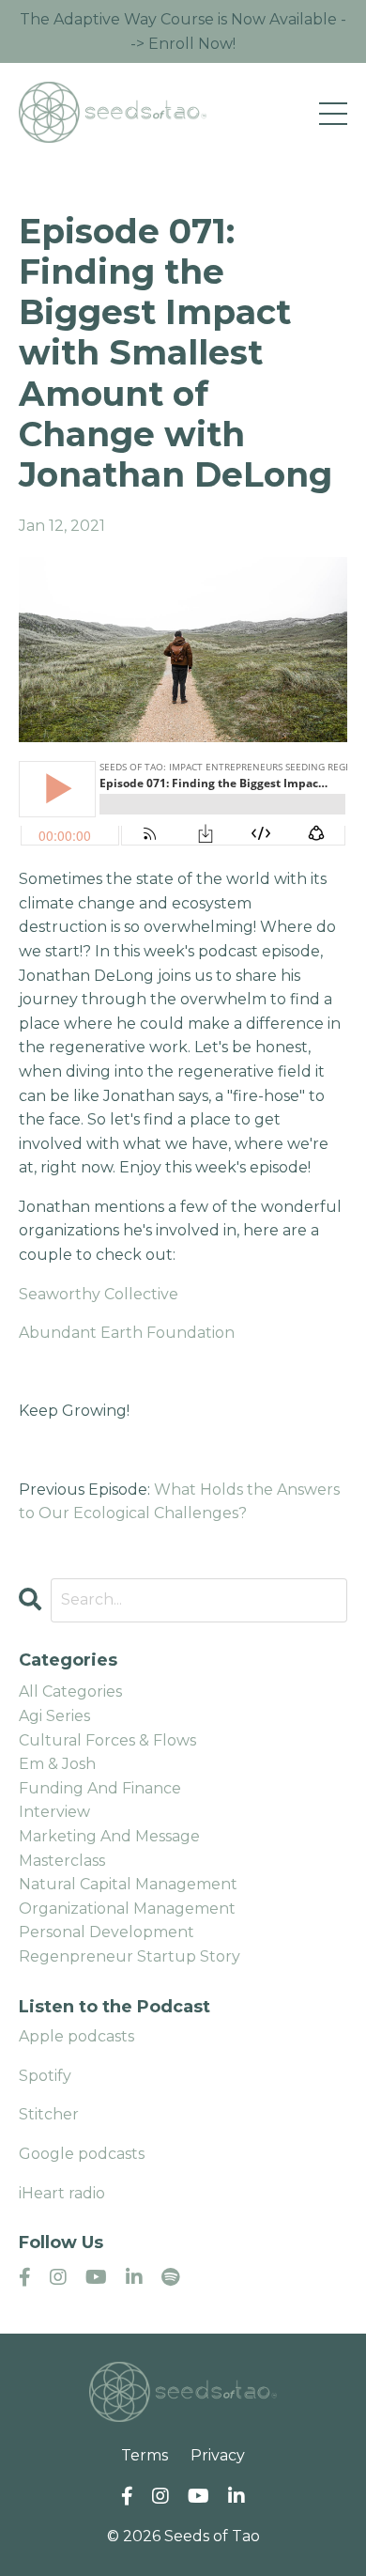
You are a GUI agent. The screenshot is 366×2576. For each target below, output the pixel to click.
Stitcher (49, 2114)
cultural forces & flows (107, 1740)
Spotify (45, 2076)
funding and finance (100, 1788)
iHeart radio (62, 2193)
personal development (107, 1932)
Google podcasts (82, 2154)
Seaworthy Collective (99, 1294)
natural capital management (128, 1884)
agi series (54, 1716)
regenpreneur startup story (130, 1956)
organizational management (127, 1909)
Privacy (218, 2455)
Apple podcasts (76, 2036)
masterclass (62, 1861)
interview (54, 1812)
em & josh (57, 1764)
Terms (145, 2455)
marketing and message (109, 1836)
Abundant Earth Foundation (127, 1333)
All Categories (70, 1691)
